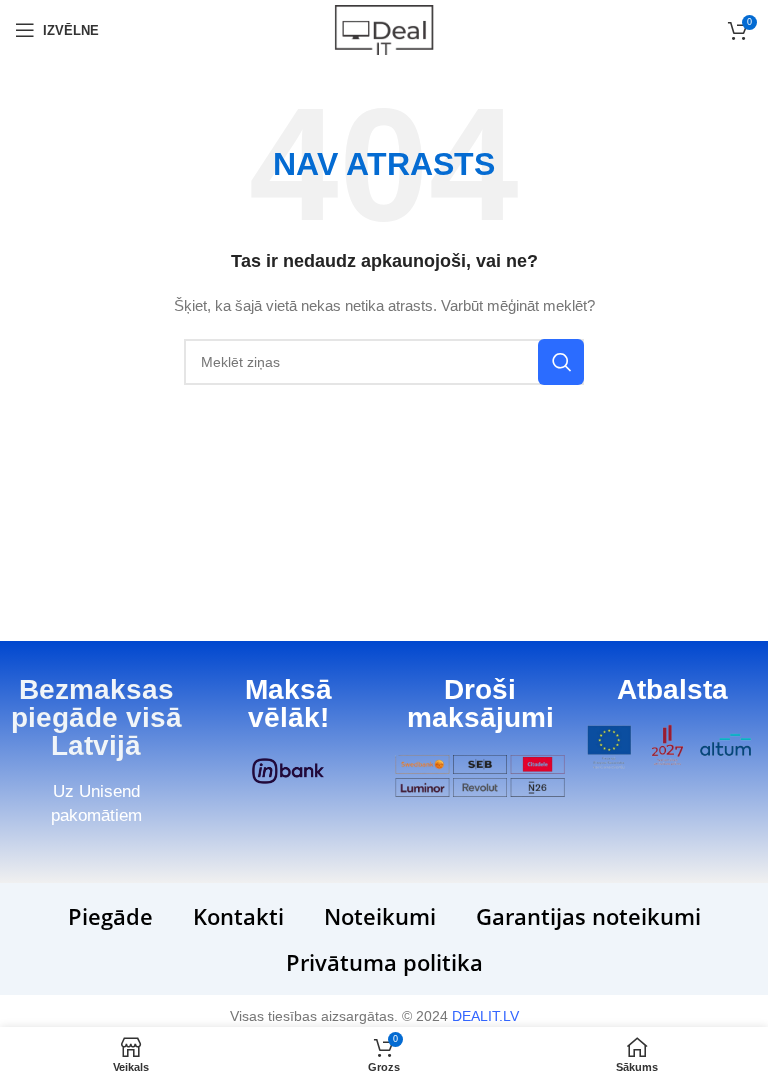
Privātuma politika (384, 962)
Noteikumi (380, 916)
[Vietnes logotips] (384, 29)
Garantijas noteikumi (588, 916)
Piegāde (110, 916)
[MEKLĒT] (561, 362)
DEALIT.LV (485, 1016)
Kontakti (238, 916)
